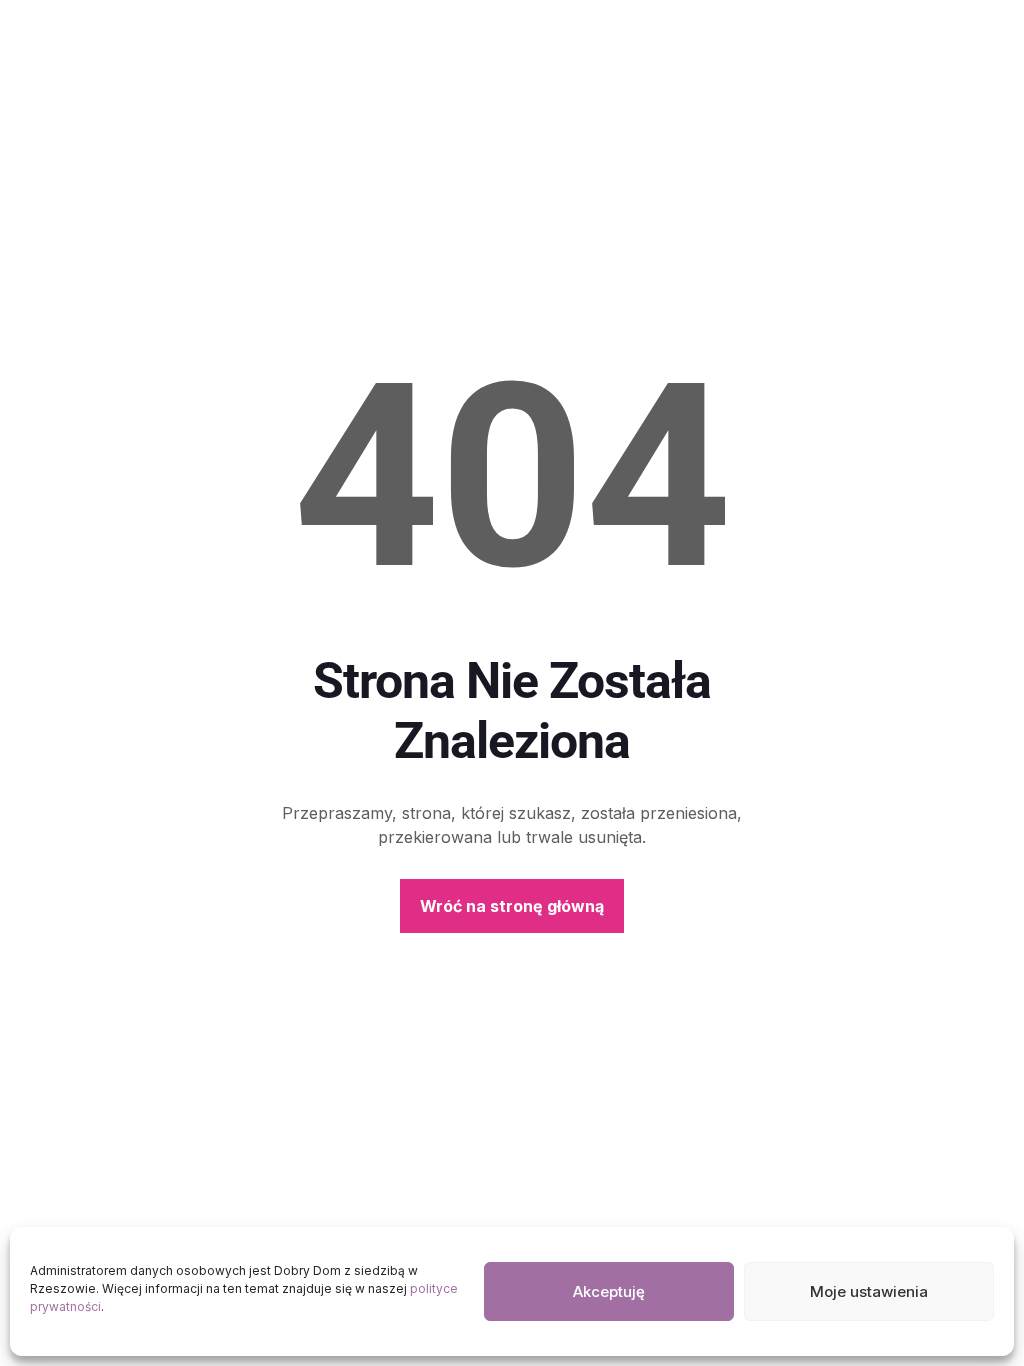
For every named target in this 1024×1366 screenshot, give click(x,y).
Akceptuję (609, 1291)
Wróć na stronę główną (512, 906)
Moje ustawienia (869, 1291)
